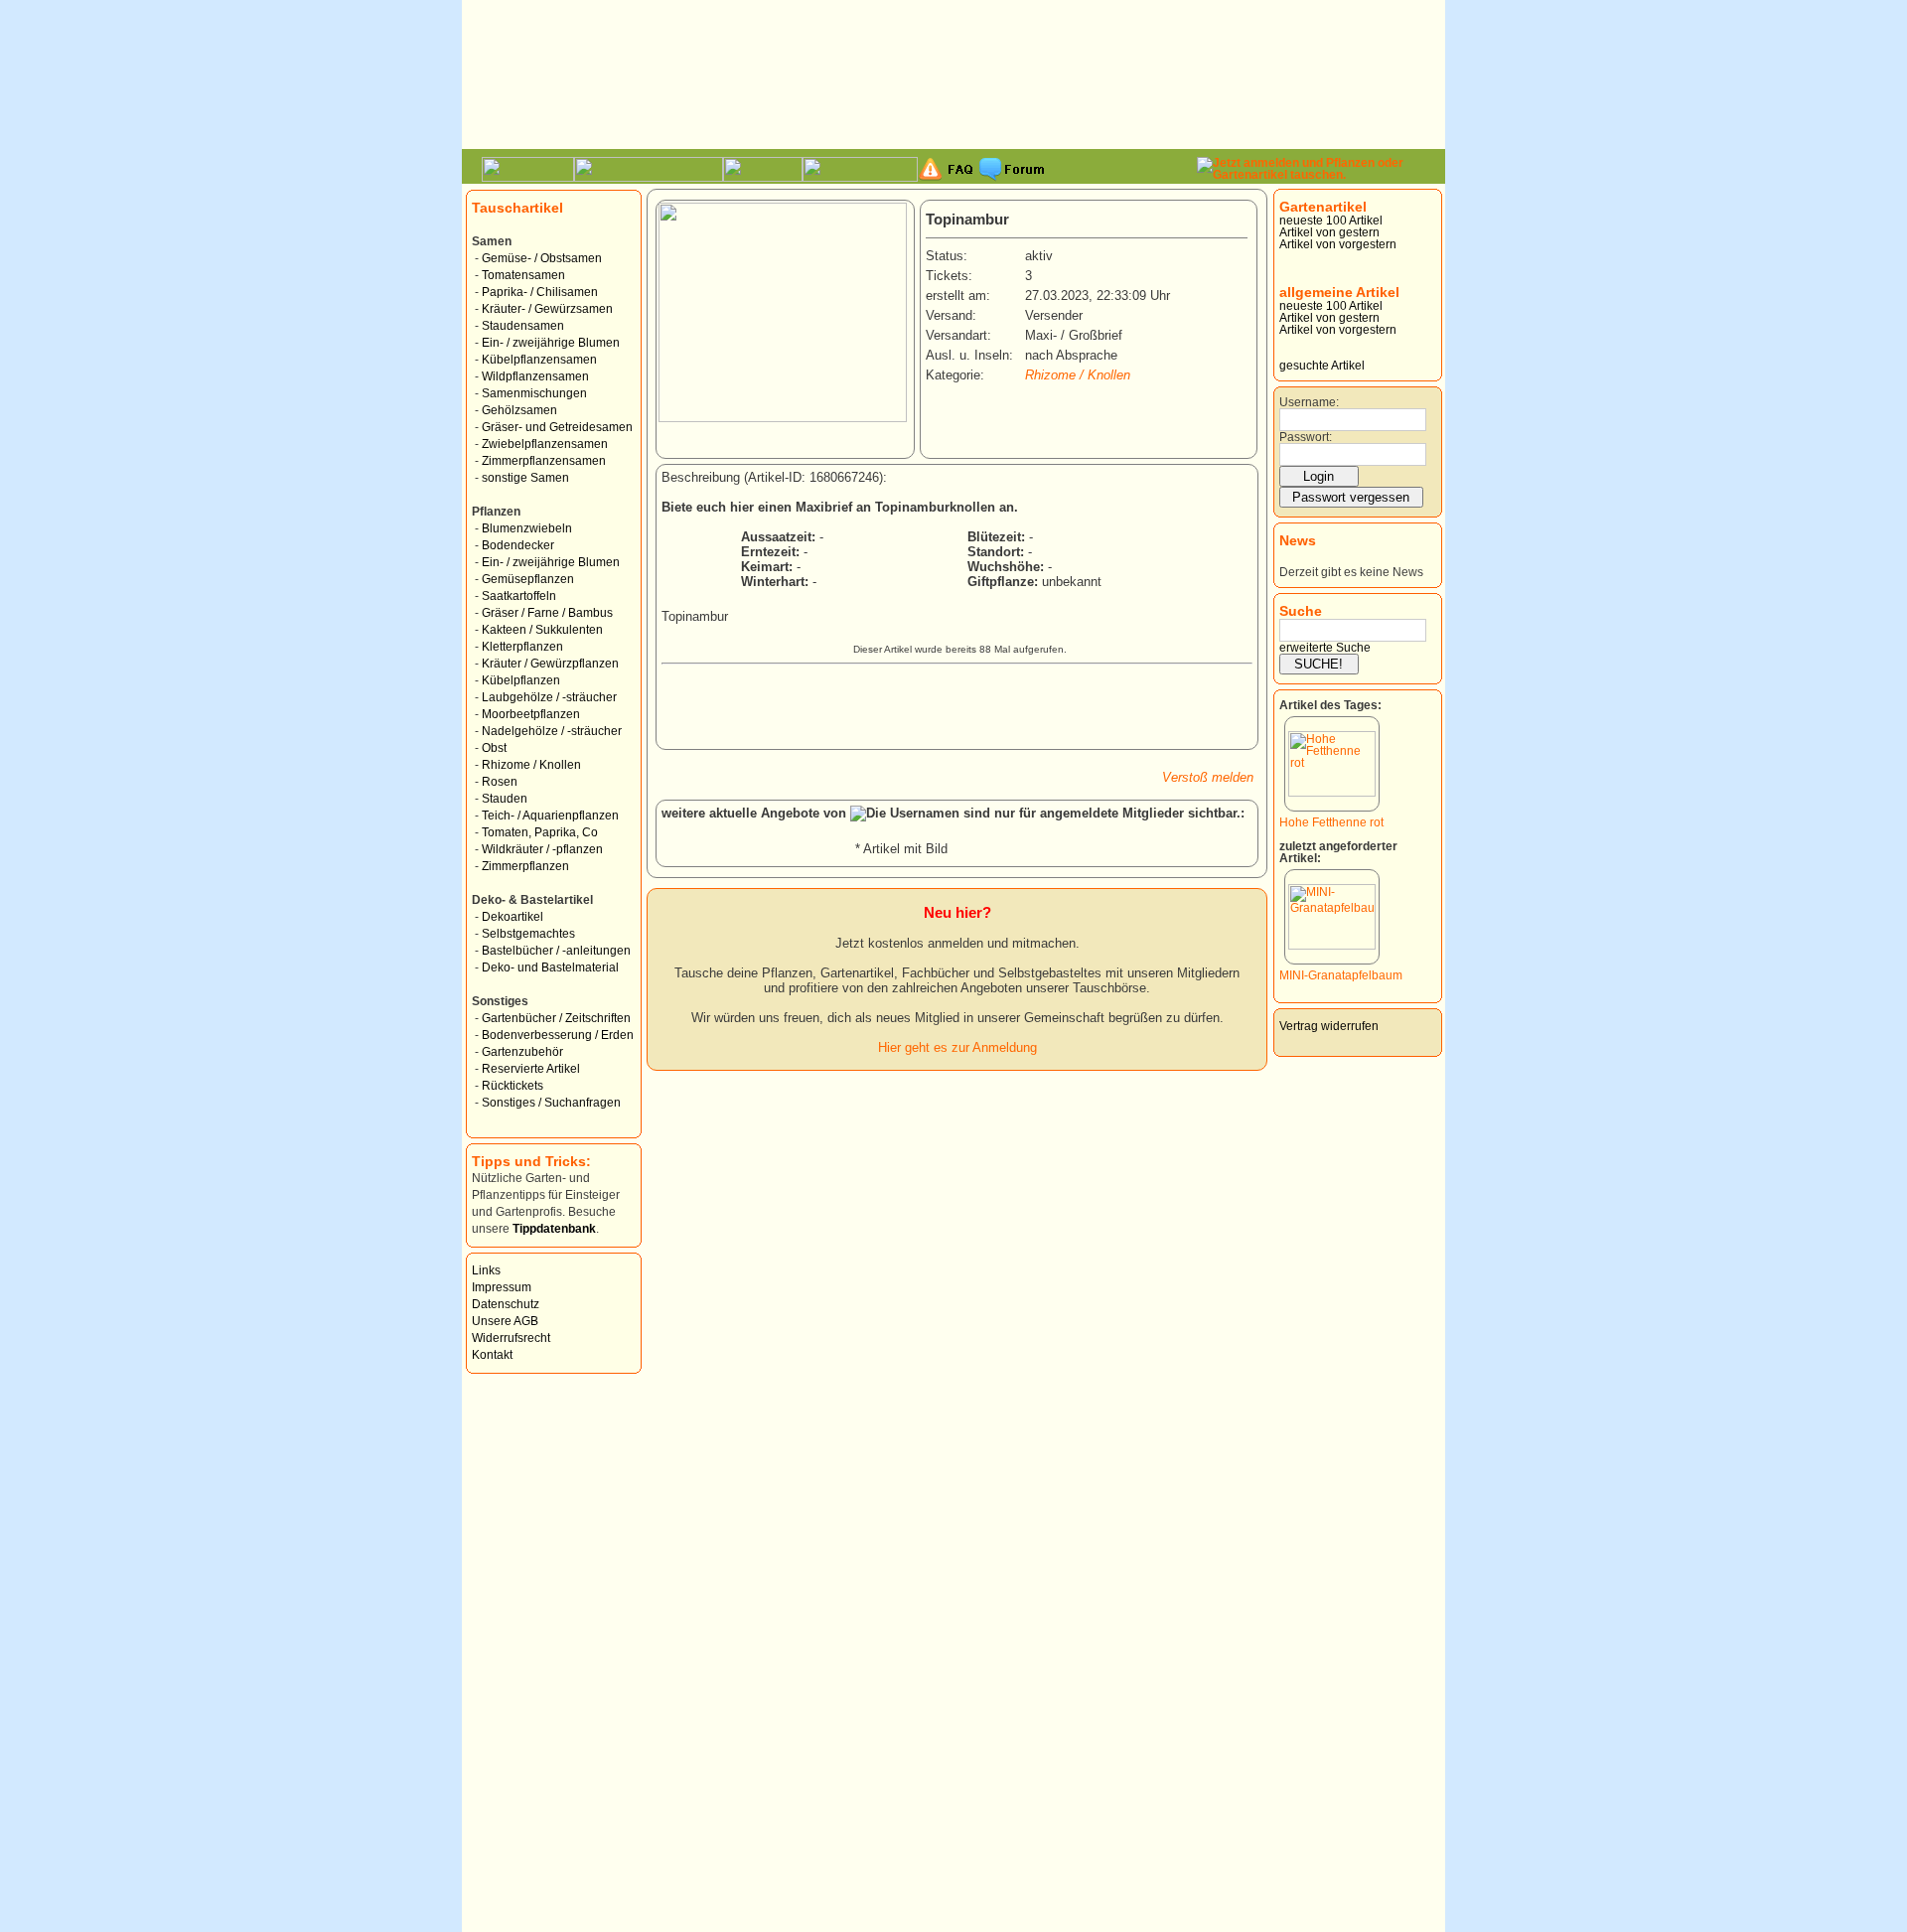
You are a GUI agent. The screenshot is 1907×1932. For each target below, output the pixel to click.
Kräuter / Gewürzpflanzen (550, 664)
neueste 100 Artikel (1331, 221)
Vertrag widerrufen (1329, 1026)
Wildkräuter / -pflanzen (542, 849)
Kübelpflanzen (521, 680)
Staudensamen (523, 326)
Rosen (500, 782)
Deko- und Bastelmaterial (550, 967)
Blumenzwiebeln (527, 528)
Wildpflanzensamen (535, 376)
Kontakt (492, 1355)
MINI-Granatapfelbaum (1341, 975)
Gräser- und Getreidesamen (557, 427)
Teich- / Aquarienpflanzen (550, 816)
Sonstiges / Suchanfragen (551, 1103)
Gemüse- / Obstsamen (542, 258)
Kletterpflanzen (522, 647)
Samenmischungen (534, 393)
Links (486, 1270)
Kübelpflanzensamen (539, 360)
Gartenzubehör (522, 1052)
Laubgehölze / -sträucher (549, 697)
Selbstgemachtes (528, 934)
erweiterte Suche (1325, 648)
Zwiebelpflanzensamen (545, 444)
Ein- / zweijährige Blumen (551, 343)
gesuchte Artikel (1322, 366)
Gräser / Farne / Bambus (547, 613)
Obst (494, 748)
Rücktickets (513, 1086)
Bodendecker (518, 545)
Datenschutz (506, 1304)
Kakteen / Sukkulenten (542, 630)
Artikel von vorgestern (1338, 244)
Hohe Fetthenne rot (1331, 822)
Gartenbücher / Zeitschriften (556, 1018)
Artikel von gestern (1329, 232)
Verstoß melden (1208, 777)
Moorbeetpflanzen (531, 714)
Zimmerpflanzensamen (544, 461)
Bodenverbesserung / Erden (558, 1035)
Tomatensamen (523, 275)
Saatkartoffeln (519, 596)
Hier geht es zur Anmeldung (957, 1047)
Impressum (502, 1287)
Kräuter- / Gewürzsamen (547, 309)
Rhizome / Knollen (531, 765)
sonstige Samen (525, 478)
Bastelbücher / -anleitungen (556, 951)
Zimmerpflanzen (525, 866)
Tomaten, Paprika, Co (540, 832)
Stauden (505, 799)
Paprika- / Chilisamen (540, 292)
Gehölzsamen (519, 410)
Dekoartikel (513, 917)
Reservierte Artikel (531, 1069)
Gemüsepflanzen (528, 579)
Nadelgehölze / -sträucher (552, 731)
